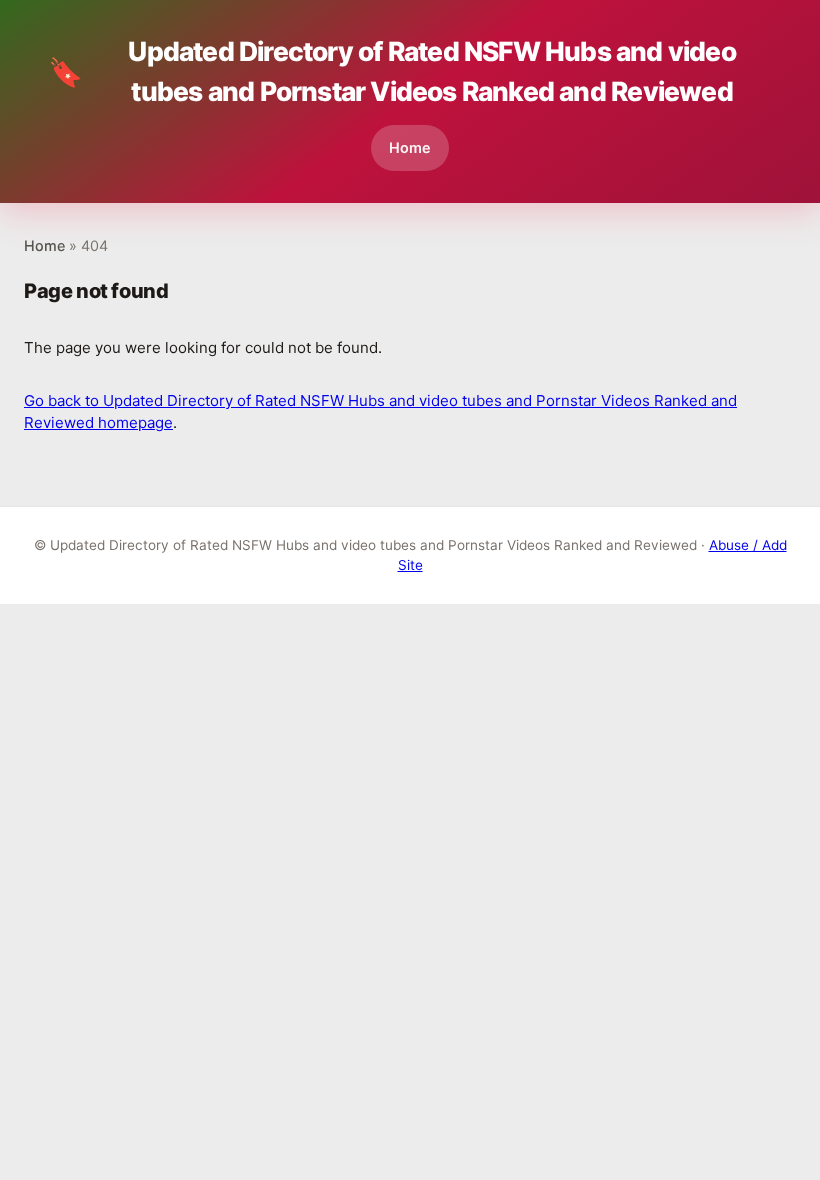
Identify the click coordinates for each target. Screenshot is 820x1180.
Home (410, 147)
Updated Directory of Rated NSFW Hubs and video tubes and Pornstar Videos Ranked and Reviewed (392, 71)
